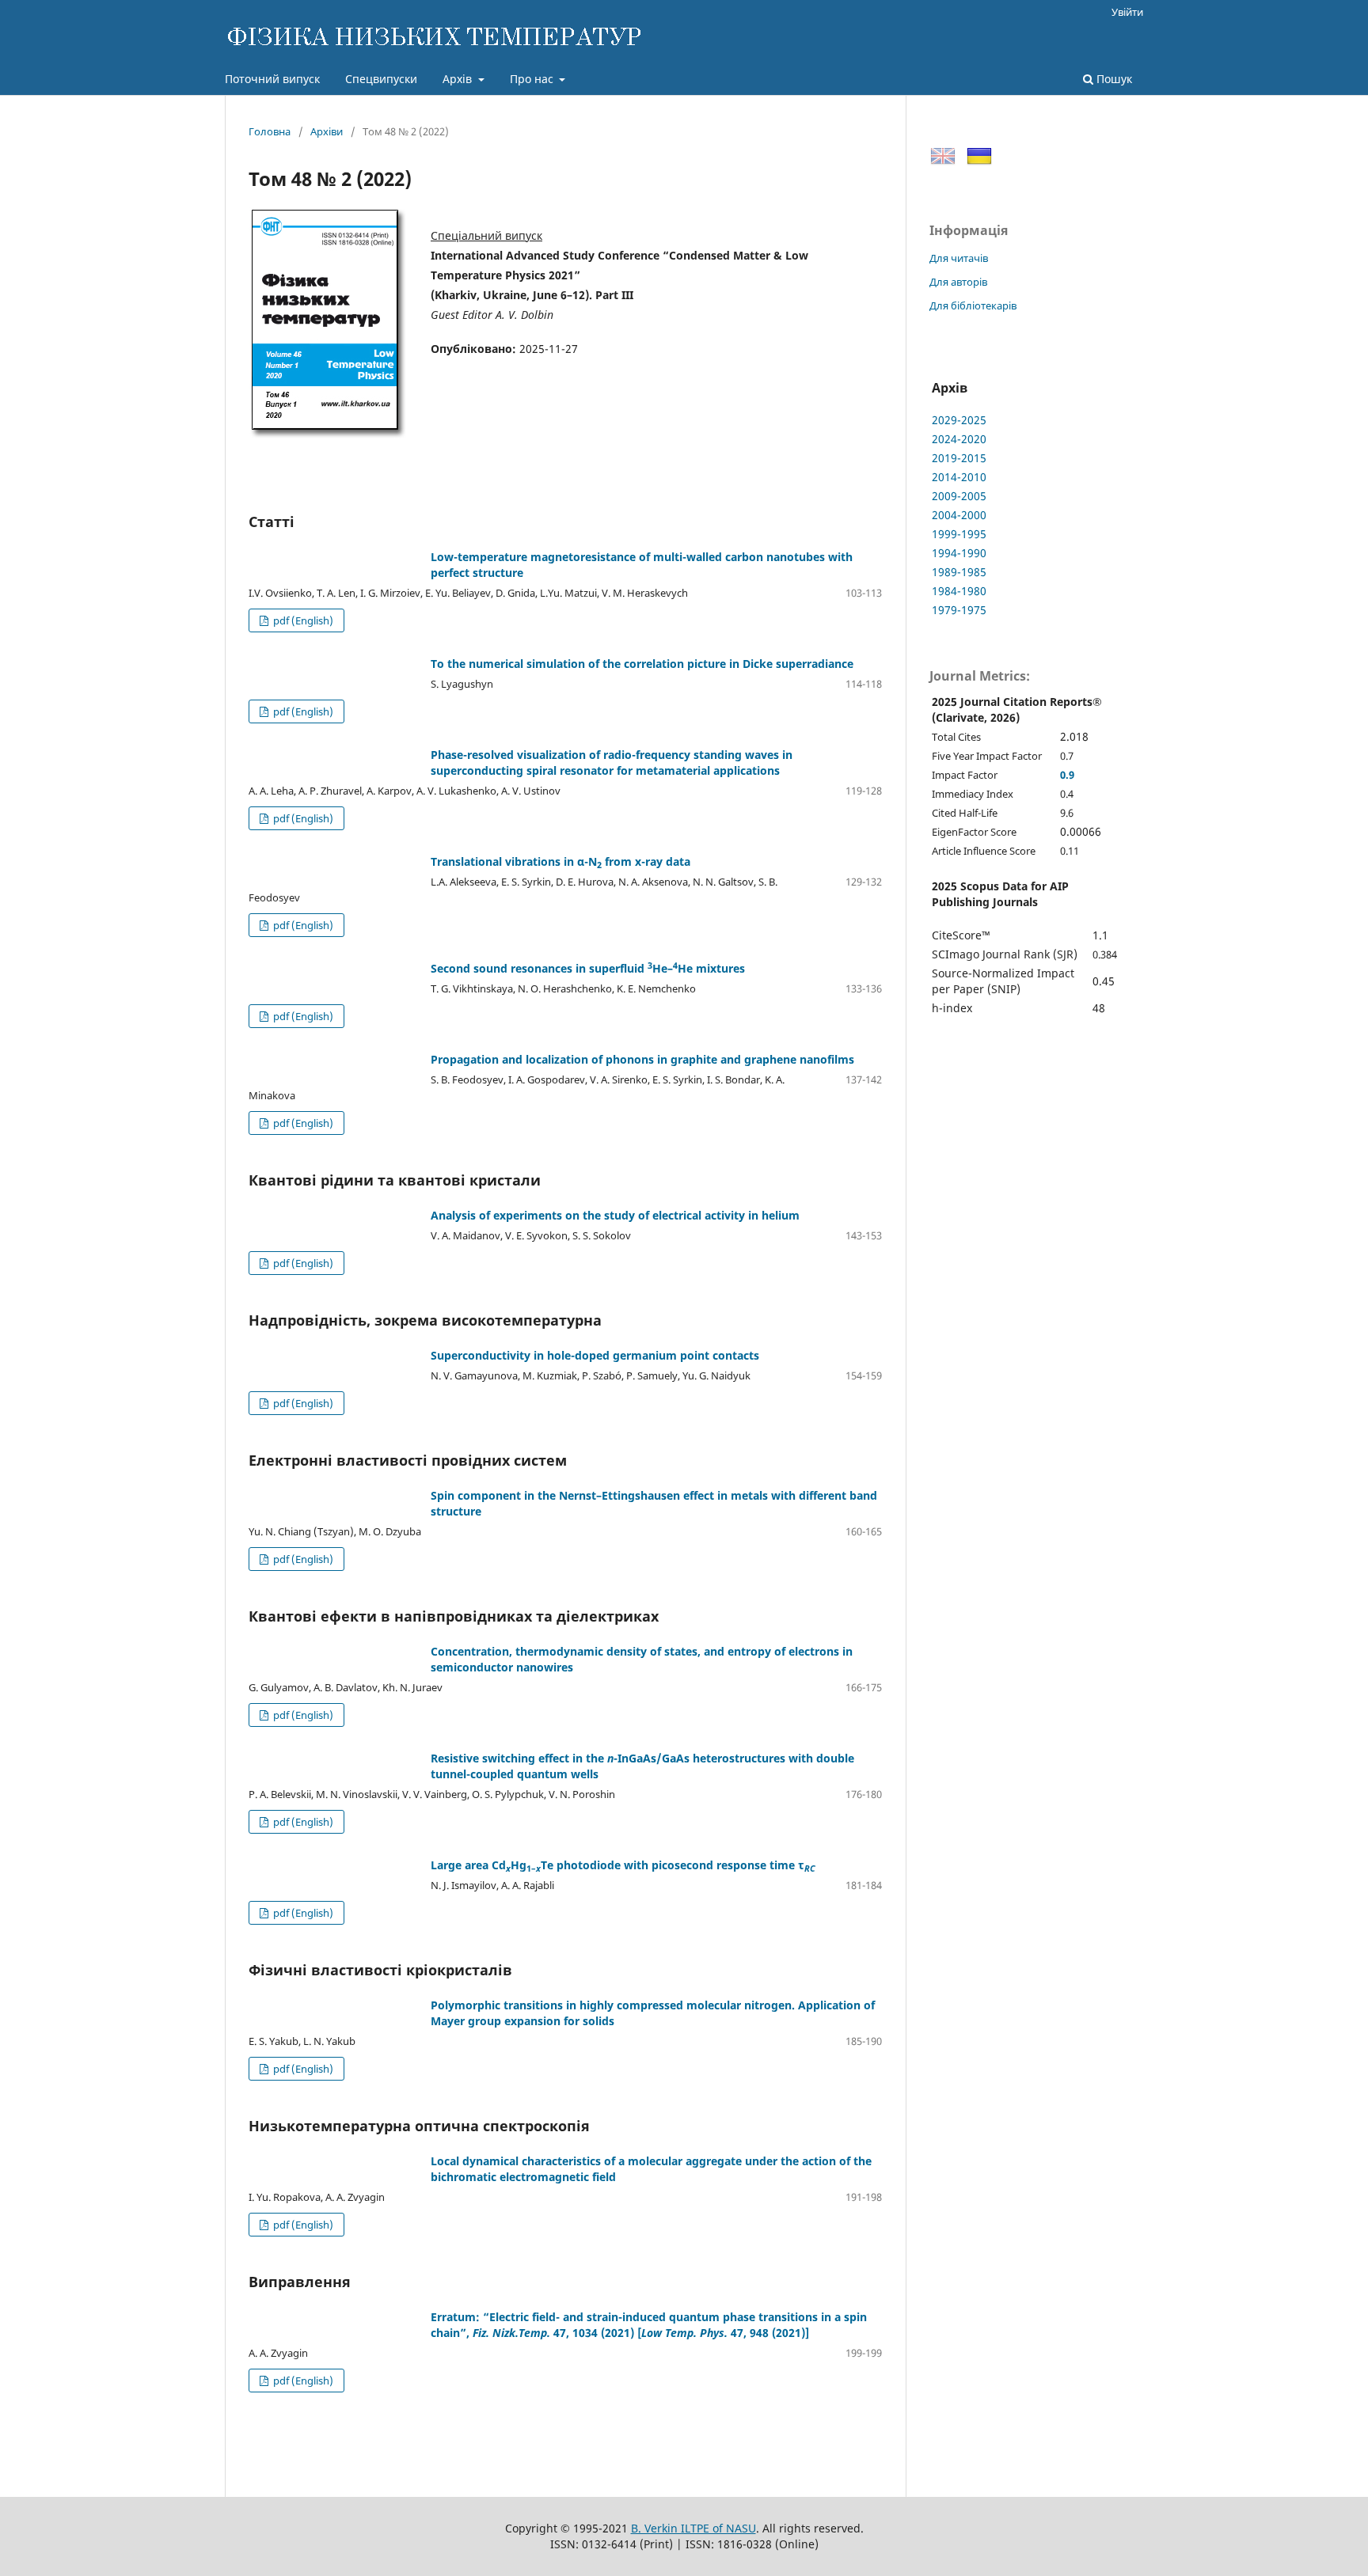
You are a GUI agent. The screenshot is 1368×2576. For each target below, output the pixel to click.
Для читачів (959, 258)
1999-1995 (959, 534)
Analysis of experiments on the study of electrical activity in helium (615, 1215)
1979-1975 (959, 610)
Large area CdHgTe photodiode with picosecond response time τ (623, 1865)
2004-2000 (959, 515)
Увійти (1127, 12)
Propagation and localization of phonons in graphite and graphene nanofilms (642, 1059)
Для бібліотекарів (973, 305)
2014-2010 (959, 477)
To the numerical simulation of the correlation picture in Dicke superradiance (642, 664)
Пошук (1113, 79)
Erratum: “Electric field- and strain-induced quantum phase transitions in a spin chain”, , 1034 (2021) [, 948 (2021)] (649, 2325)
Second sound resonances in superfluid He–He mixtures (588, 968)
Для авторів (958, 282)
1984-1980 (959, 591)
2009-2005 (959, 496)
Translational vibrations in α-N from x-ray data (560, 861)
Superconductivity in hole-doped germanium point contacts (595, 1355)
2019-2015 (959, 458)
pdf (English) (302, 620)
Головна (270, 131)
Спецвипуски (381, 79)
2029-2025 (959, 420)
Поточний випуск (272, 79)
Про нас (533, 79)
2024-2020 (959, 439)
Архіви (327, 131)
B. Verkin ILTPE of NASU (693, 2528)
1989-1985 (959, 572)
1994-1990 (959, 553)
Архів (459, 79)
